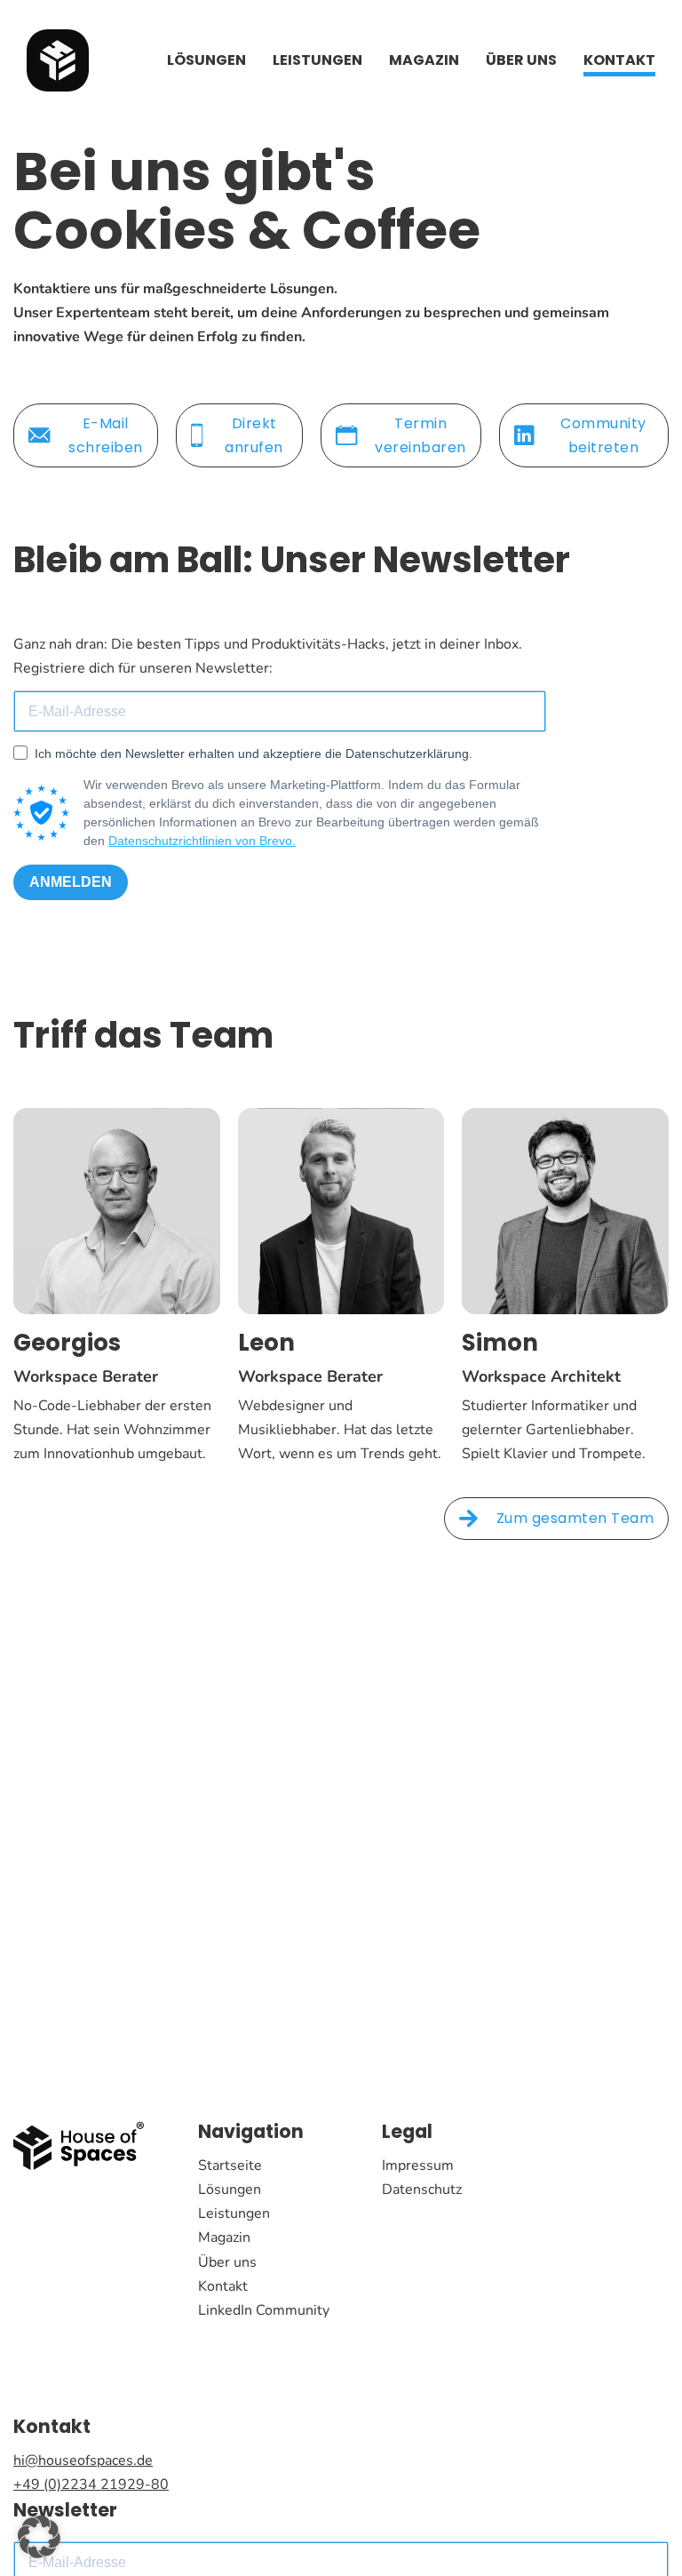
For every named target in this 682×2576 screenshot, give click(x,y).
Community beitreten (603, 435)
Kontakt (619, 60)
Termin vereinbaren (420, 435)
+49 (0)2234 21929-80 (91, 2484)
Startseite (230, 2165)
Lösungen (206, 60)
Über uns (521, 60)
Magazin (424, 60)
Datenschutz (422, 2189)
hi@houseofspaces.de (83, 2460)
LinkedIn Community (264, 2310)
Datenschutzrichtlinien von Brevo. (202, 841)
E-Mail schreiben (106, 435)
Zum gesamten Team (575, 1518)
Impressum (418, 2165)
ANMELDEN (71, 882)
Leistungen (317, 60)
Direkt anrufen (254, 435)
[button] (39, 2537)
